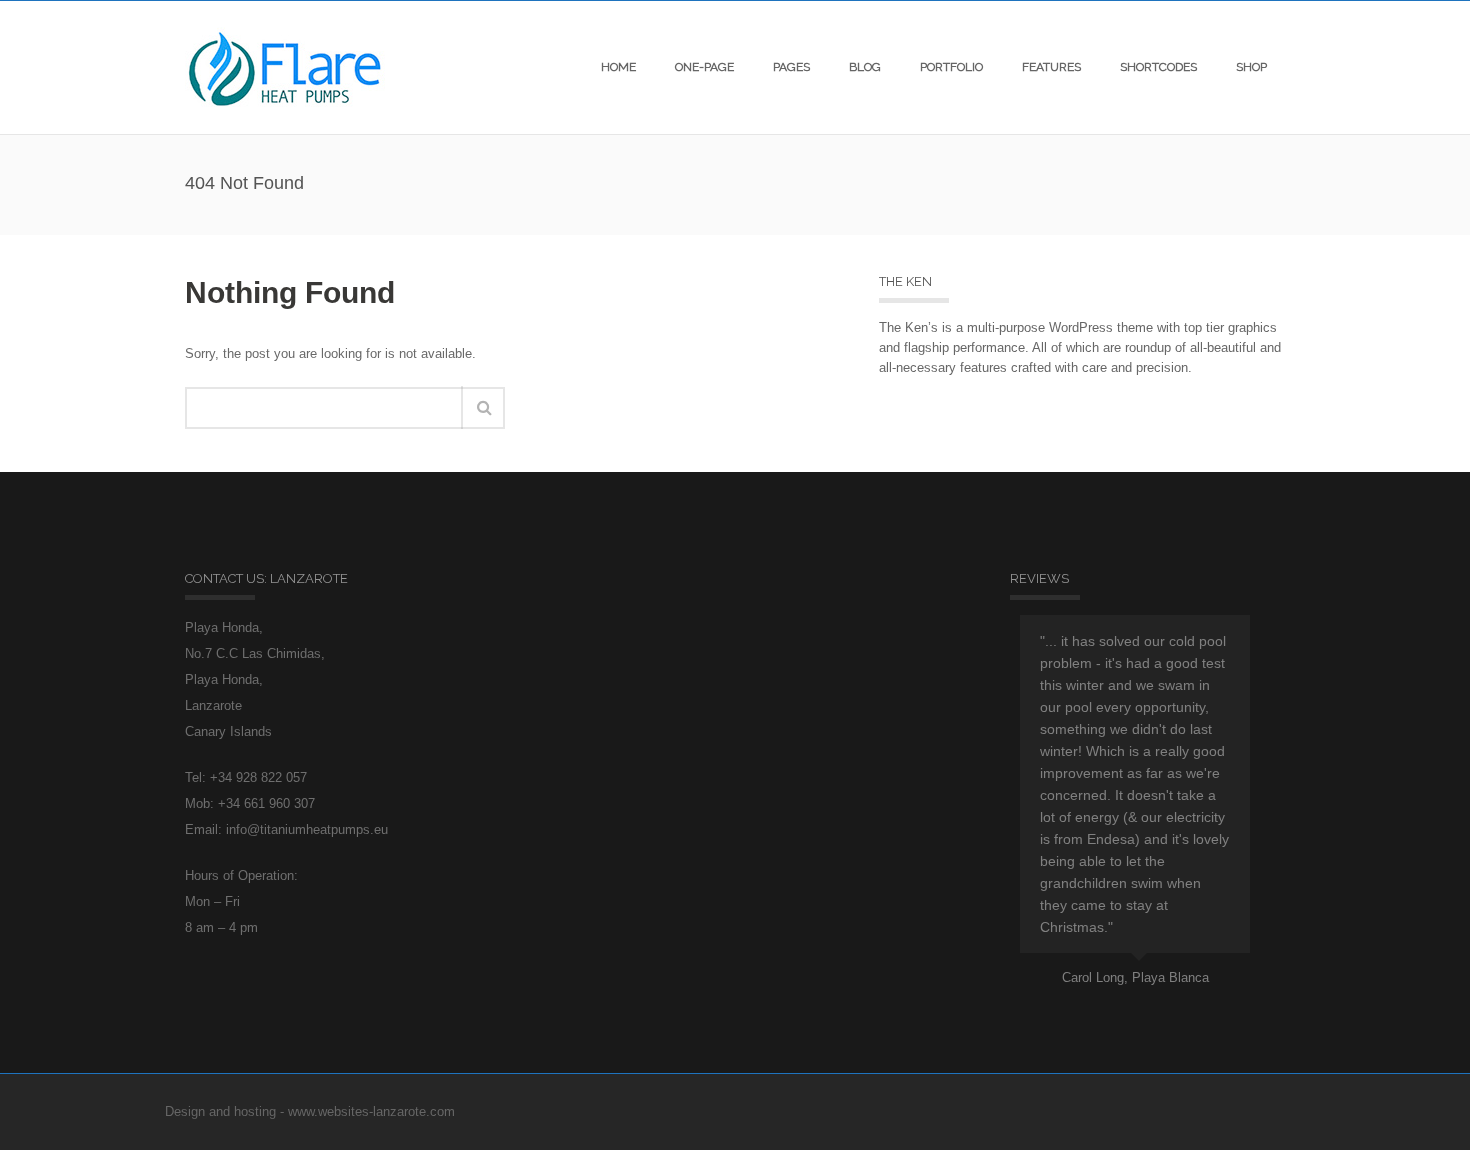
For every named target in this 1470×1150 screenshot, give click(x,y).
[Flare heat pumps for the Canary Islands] (285, 67)
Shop (1251, 67)
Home (618, 67)
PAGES (791, 67)
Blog (865, 67)
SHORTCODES (1158, 67)
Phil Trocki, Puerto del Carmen (1180, 955)
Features (1051, 67)
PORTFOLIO (951, 67)
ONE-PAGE (704, 67)
